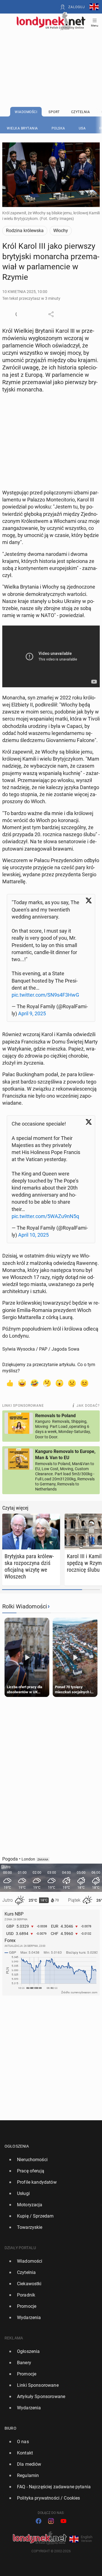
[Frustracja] (84, 1383)
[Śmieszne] (35, 1383)
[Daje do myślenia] (47, 1383)
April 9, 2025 (32, 1013)
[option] (49, 2160)
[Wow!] (59, 1383)
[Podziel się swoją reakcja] (18, 314)
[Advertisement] (51, 54)
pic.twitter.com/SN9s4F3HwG (45, 995)
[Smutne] (72, 1383)
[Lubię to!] (10, 1383)
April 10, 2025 (33, 1235)
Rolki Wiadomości (25, 1606)
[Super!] (22, 1383)
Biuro (10, 2428)
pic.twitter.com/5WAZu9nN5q (45, 1216)
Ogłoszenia (17, 2146)
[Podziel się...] (51, 314)
